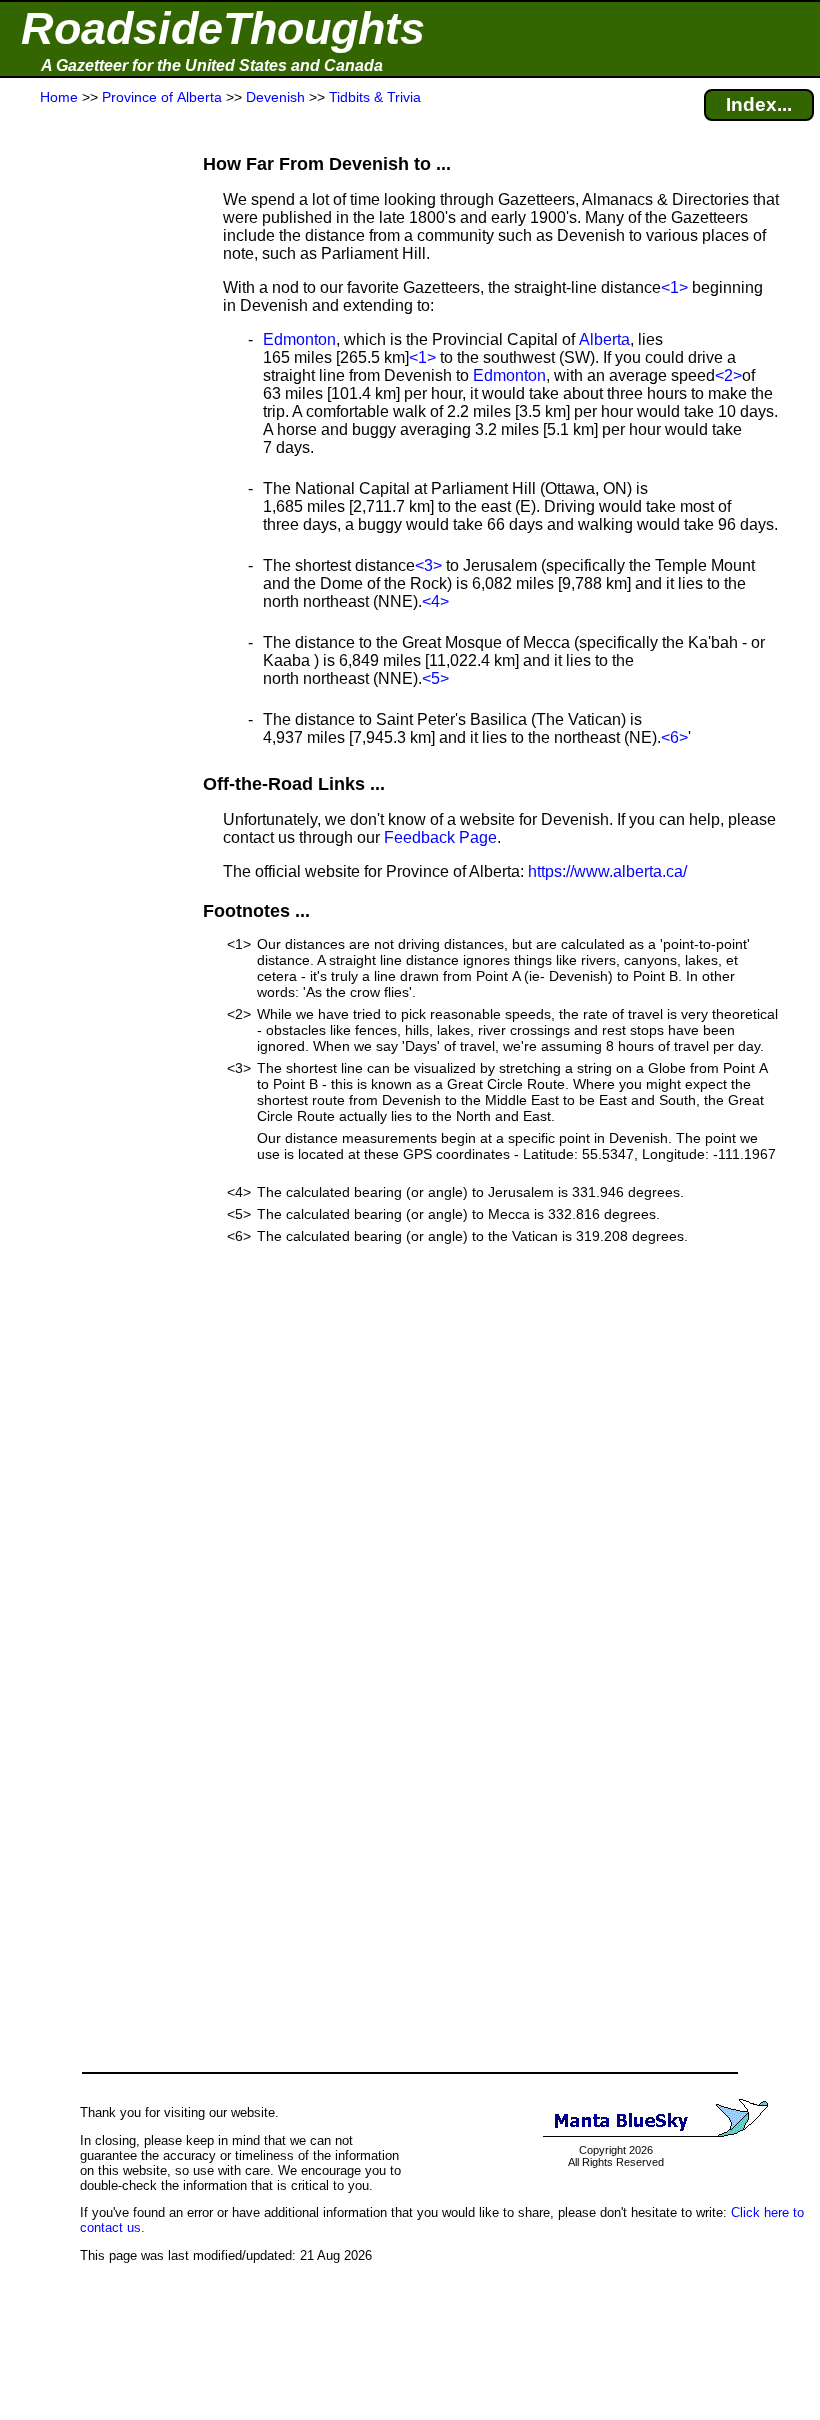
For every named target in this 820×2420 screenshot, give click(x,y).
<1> (674, 287)
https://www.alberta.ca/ (607, 871)
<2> (728, 375)
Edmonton (299, 339)
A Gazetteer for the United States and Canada (212, 65)
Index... (759, 104)
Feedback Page (440, 837)
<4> (435, 601)
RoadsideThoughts (223, 28)
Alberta (604, 339)
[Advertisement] (89, 502)
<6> (674, 737)
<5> (435, 678)
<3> (428, 565)
